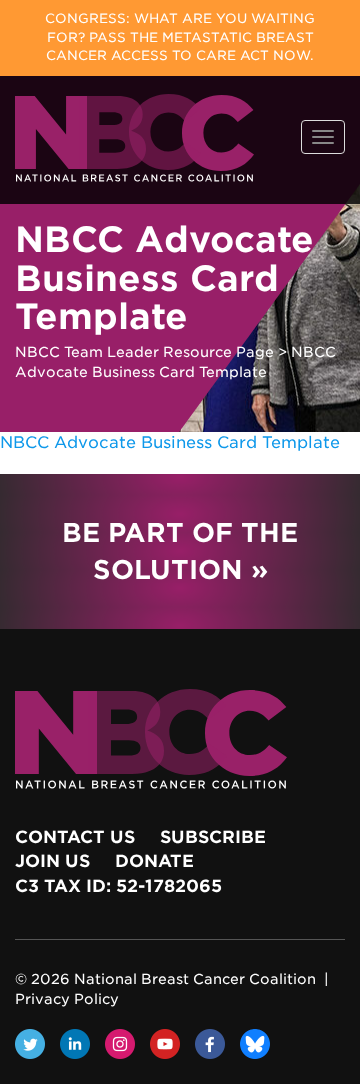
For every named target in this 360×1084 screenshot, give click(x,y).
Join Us (52, 861)
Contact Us (75, 837)
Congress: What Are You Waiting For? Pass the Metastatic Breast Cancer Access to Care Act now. (180, 37)
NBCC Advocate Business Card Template (170, 442)
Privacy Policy (67, 999)
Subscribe (213, 837)
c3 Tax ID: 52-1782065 (118, 886)
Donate (154, 861)
